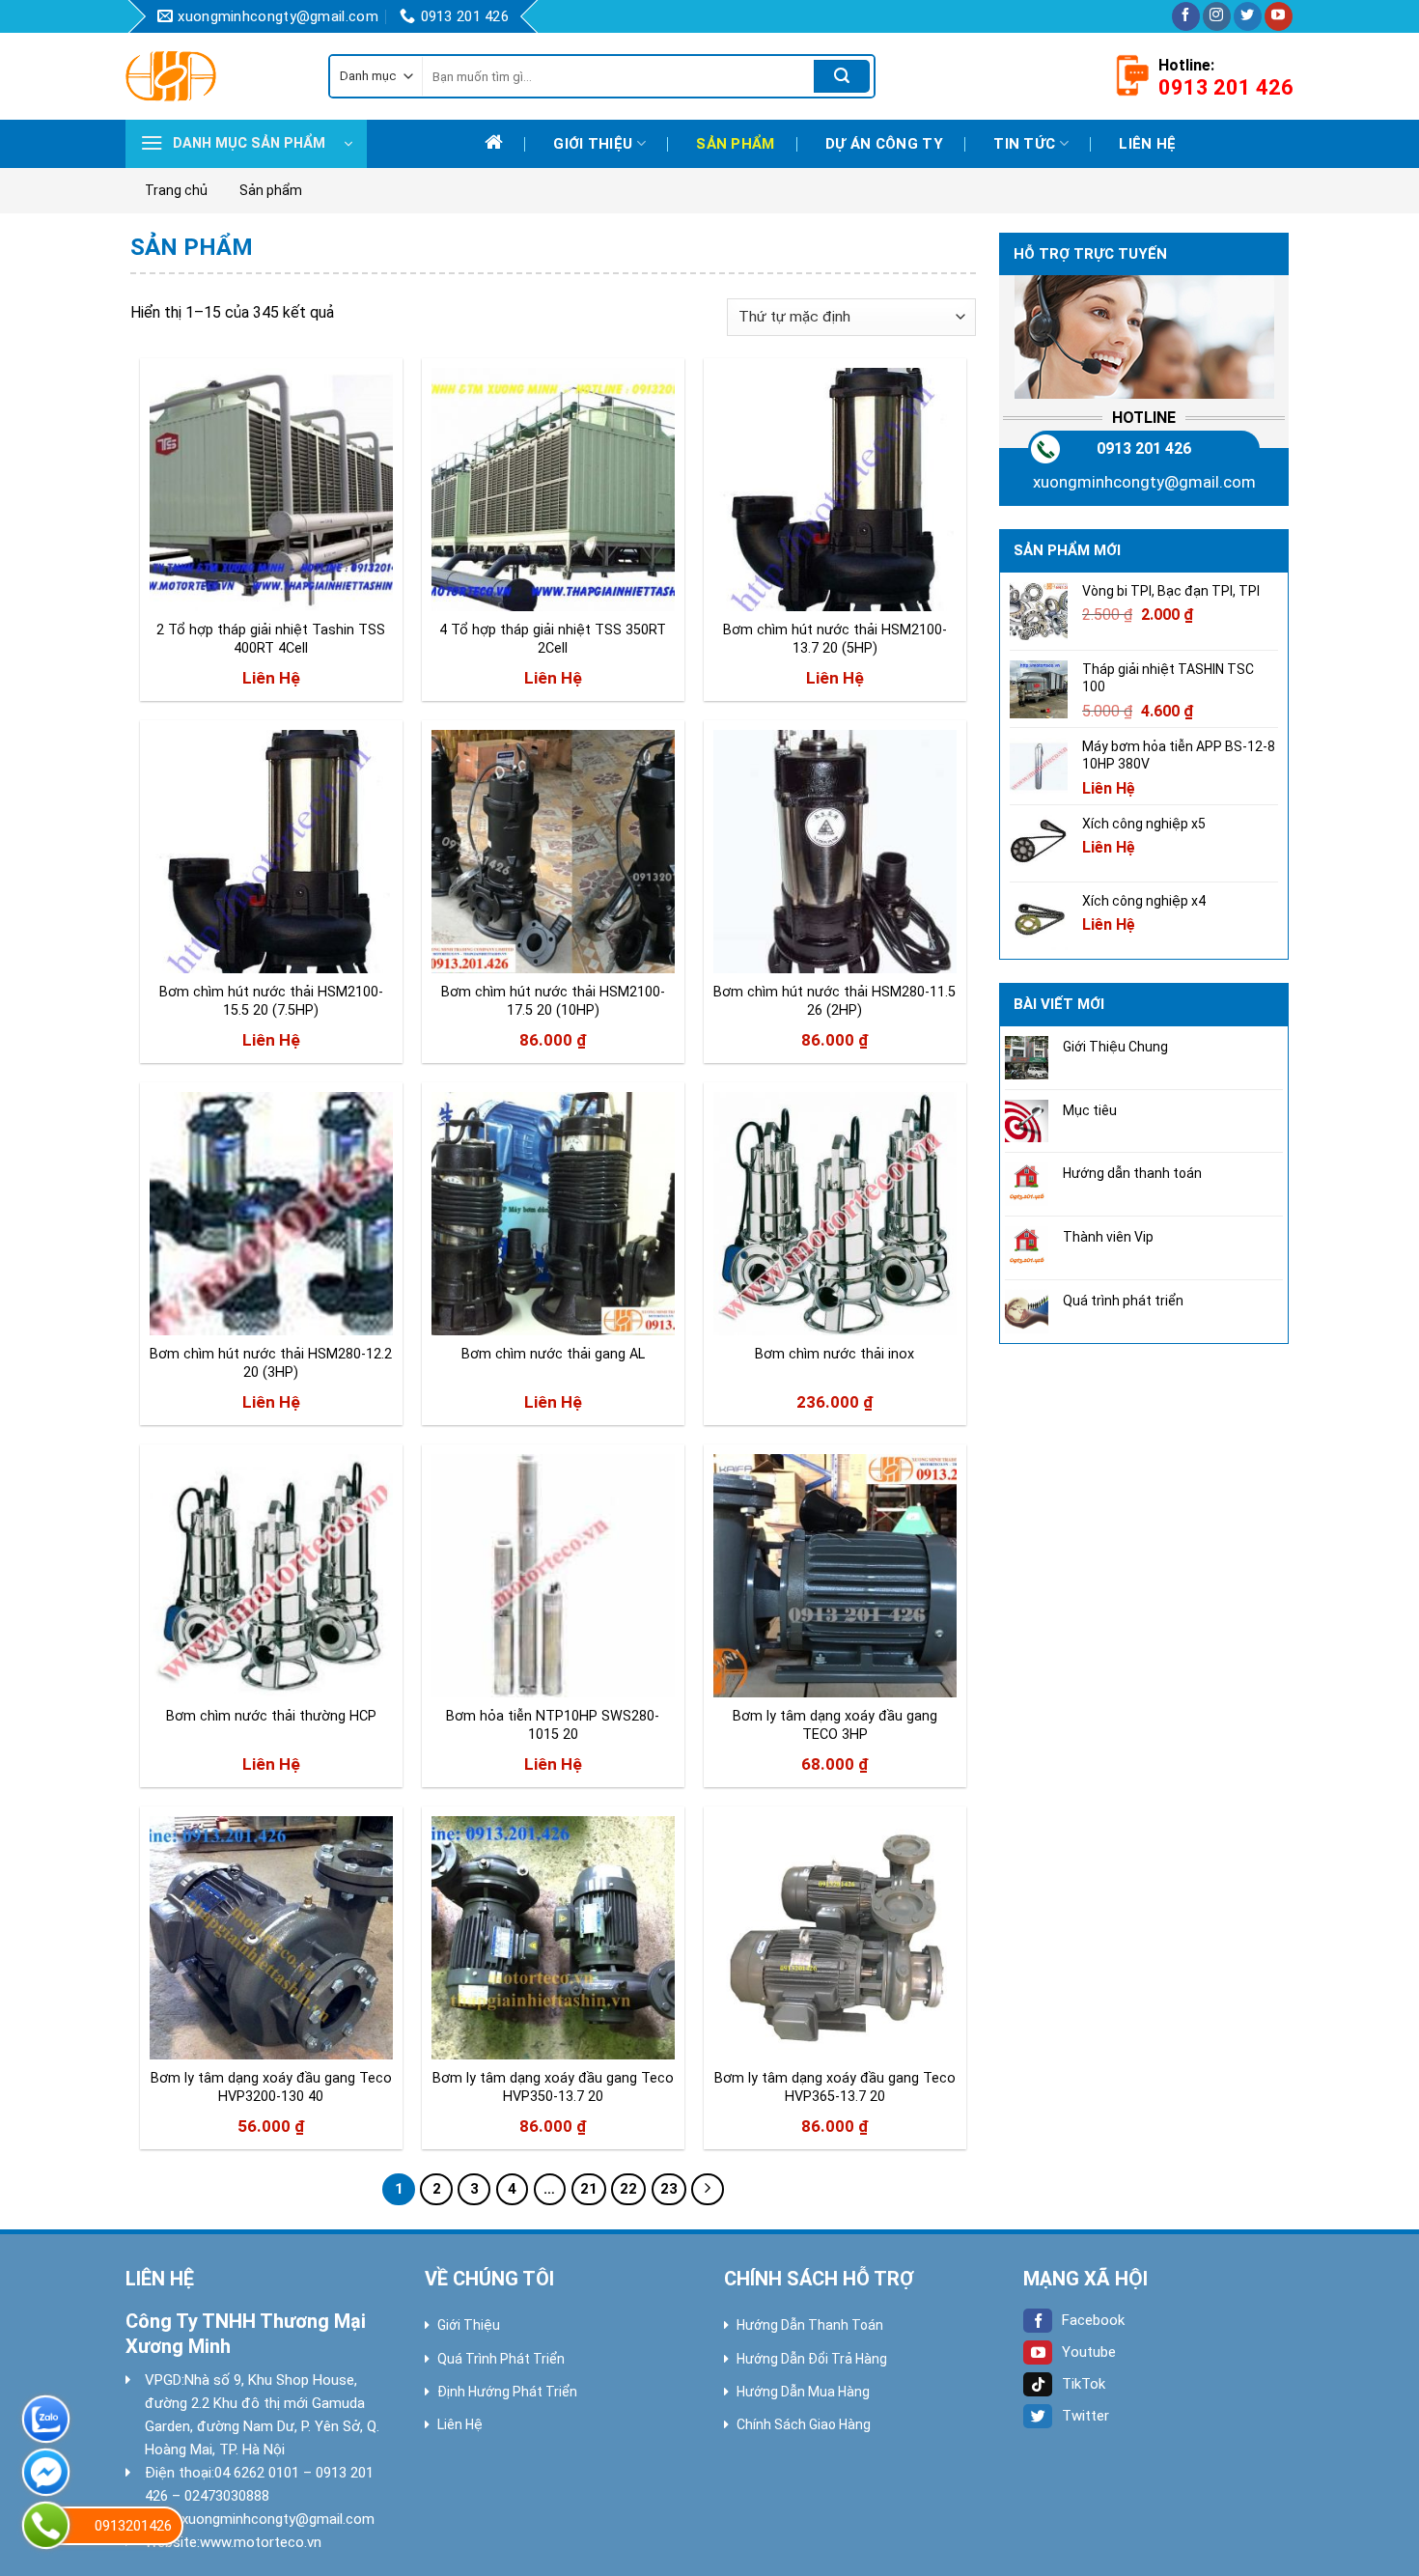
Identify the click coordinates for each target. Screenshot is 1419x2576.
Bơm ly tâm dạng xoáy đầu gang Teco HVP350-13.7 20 (553, 2087)
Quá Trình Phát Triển (501, 2359)
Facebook (1093, 2320)
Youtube (1089, 2352)
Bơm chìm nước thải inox (835, 1354)
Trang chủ (176, 190)
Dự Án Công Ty (884, 144)
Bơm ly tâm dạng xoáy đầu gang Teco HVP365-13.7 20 (835, 2087)
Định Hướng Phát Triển (507, 2392)
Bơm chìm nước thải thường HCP (271, 1716)
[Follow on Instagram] (1217, 16)
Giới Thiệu (469, 2325)
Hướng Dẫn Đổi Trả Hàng (812, 2359)
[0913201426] (46, 2525)
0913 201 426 (1144, 448)
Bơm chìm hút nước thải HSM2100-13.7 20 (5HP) (835, 639)
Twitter (1085, 2416)
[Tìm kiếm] (842, 76)
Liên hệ (1147, 144)
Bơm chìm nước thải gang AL (553, 1354)
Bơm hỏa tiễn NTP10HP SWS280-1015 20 (553, 1725)
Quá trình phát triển (1123, 1301)
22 (628, 2189)
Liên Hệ (460, 2424)
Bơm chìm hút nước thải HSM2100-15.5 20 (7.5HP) (271, 1001)
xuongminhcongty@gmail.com (1144, 482)
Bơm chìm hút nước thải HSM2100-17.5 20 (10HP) (553, 1001)
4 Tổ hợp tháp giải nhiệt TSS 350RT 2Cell (553, 639)
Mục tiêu (1090, 1110)
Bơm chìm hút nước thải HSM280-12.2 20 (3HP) (271, 1363)
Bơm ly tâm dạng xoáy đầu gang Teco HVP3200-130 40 (271, 2087)
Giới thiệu (593, 144)
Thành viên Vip (1108, 1237)
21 (589, 2189)
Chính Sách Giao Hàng (804, 2424)
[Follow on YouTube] (1279, 16)
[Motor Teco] (212, 76)
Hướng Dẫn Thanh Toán (810, 2325)
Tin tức (1024, 144)
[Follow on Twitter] (1248, 16)
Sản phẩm (735, 144)
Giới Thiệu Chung (1115, 1047)
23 (669, 2189)
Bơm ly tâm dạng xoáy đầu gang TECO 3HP (835, 1725)
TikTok (1084, 2384)
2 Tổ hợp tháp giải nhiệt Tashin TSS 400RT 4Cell (271, 639)
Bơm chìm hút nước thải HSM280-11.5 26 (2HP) (835, 1001)
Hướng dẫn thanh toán (1132, 1173)
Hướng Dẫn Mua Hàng (803, 2392)
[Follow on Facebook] (1186, 16)
